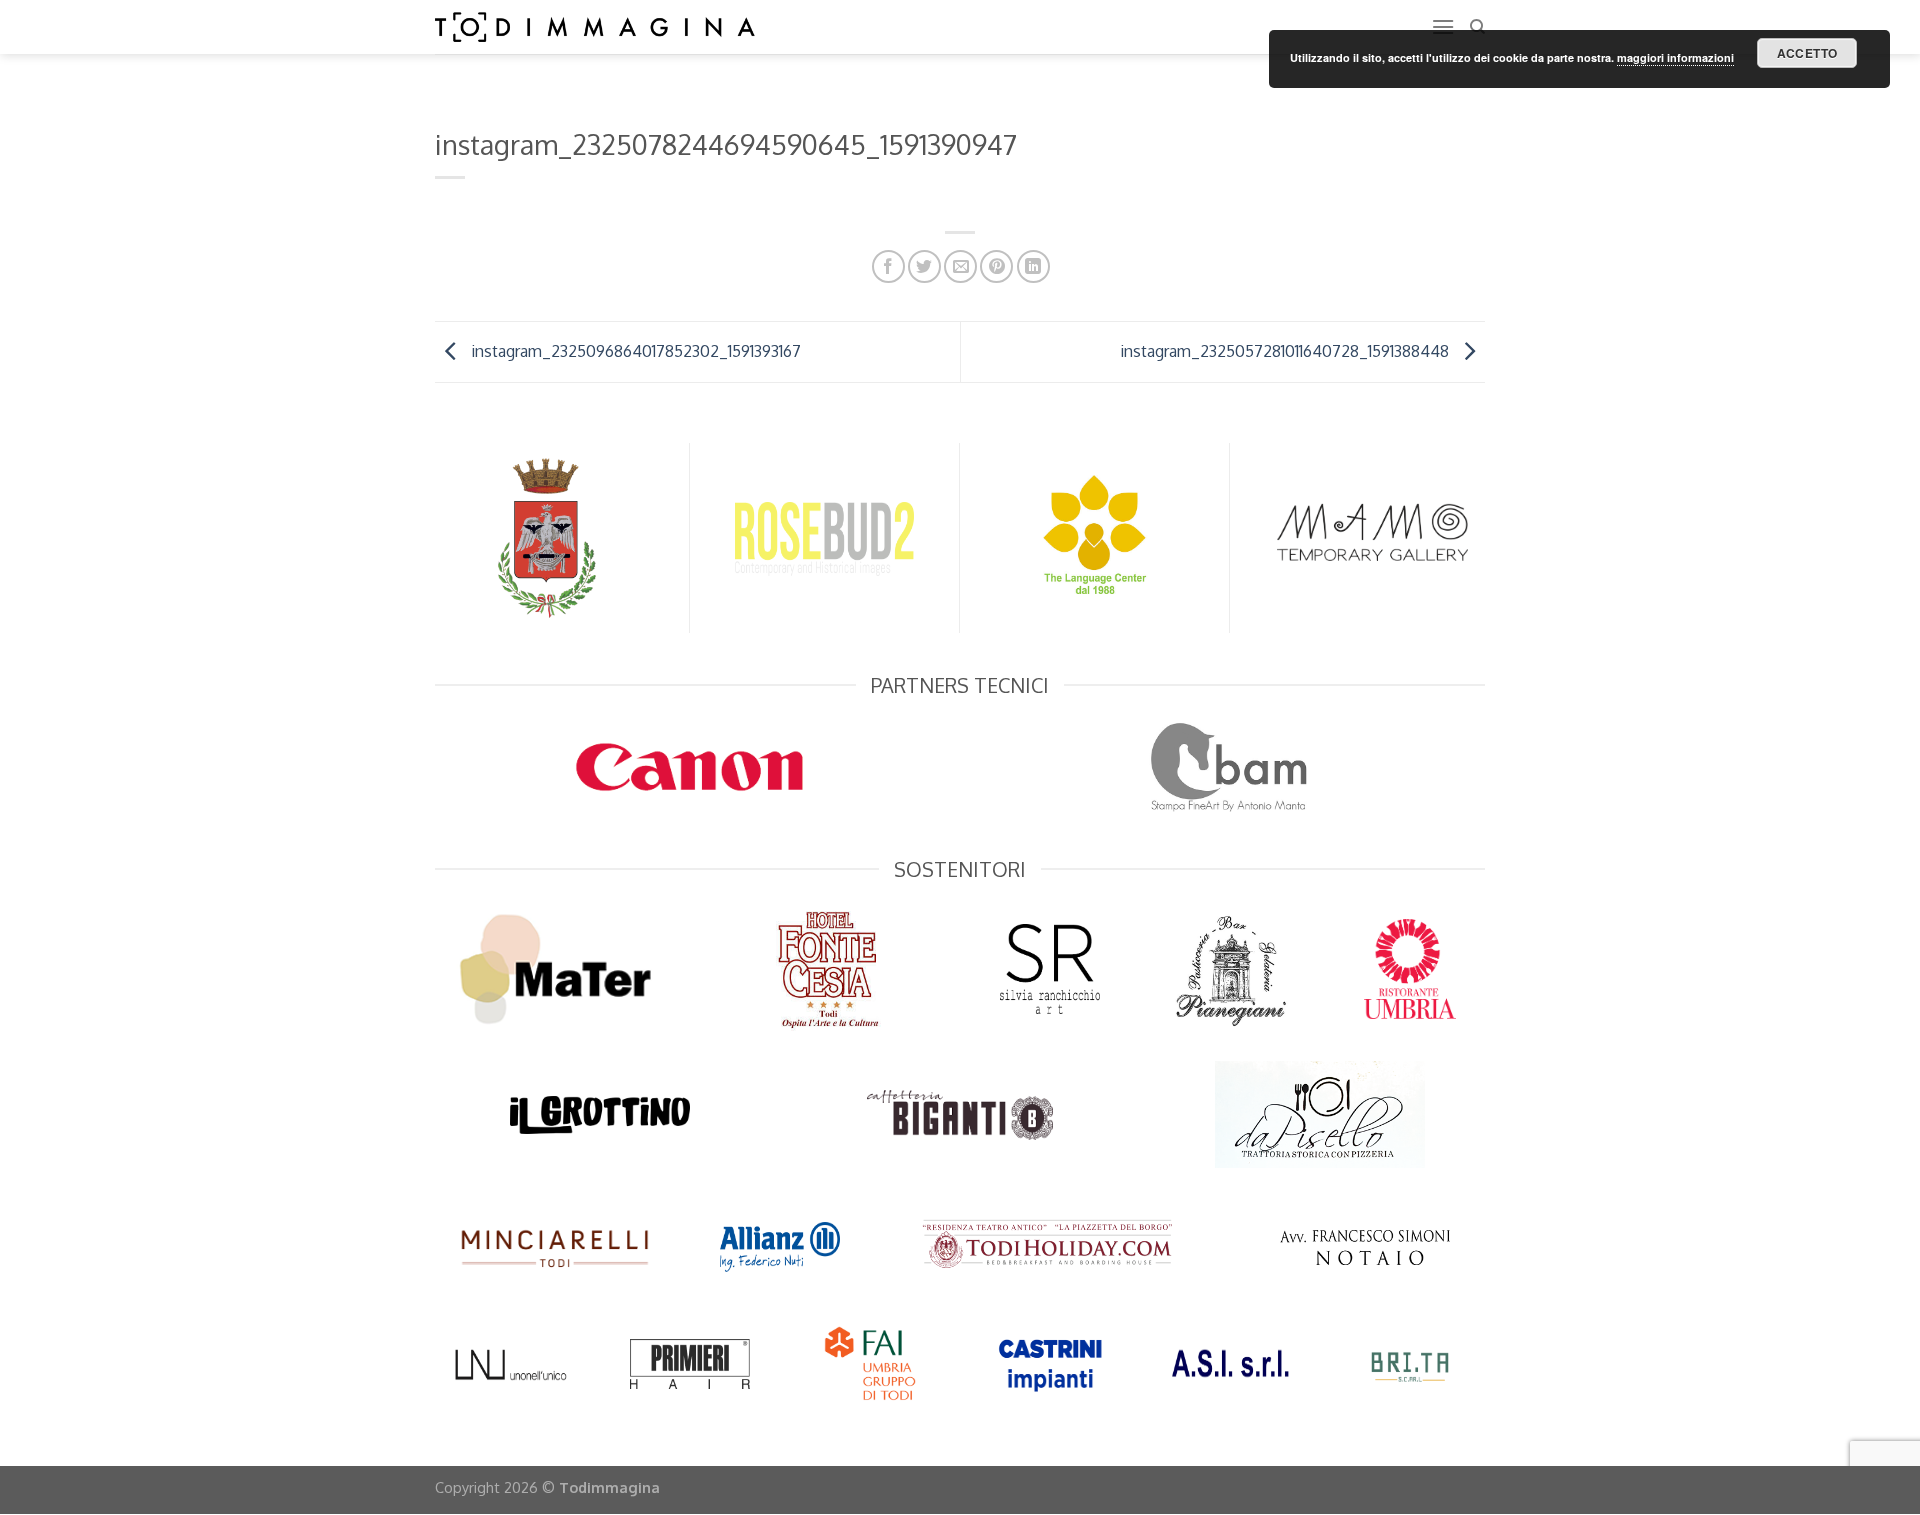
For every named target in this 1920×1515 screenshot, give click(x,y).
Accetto (1807, 53)
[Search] (1477, 27)
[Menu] (1443, 26)
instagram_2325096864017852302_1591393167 (634, 350)
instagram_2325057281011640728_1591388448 (1286, 350)
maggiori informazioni (1675, 57)
